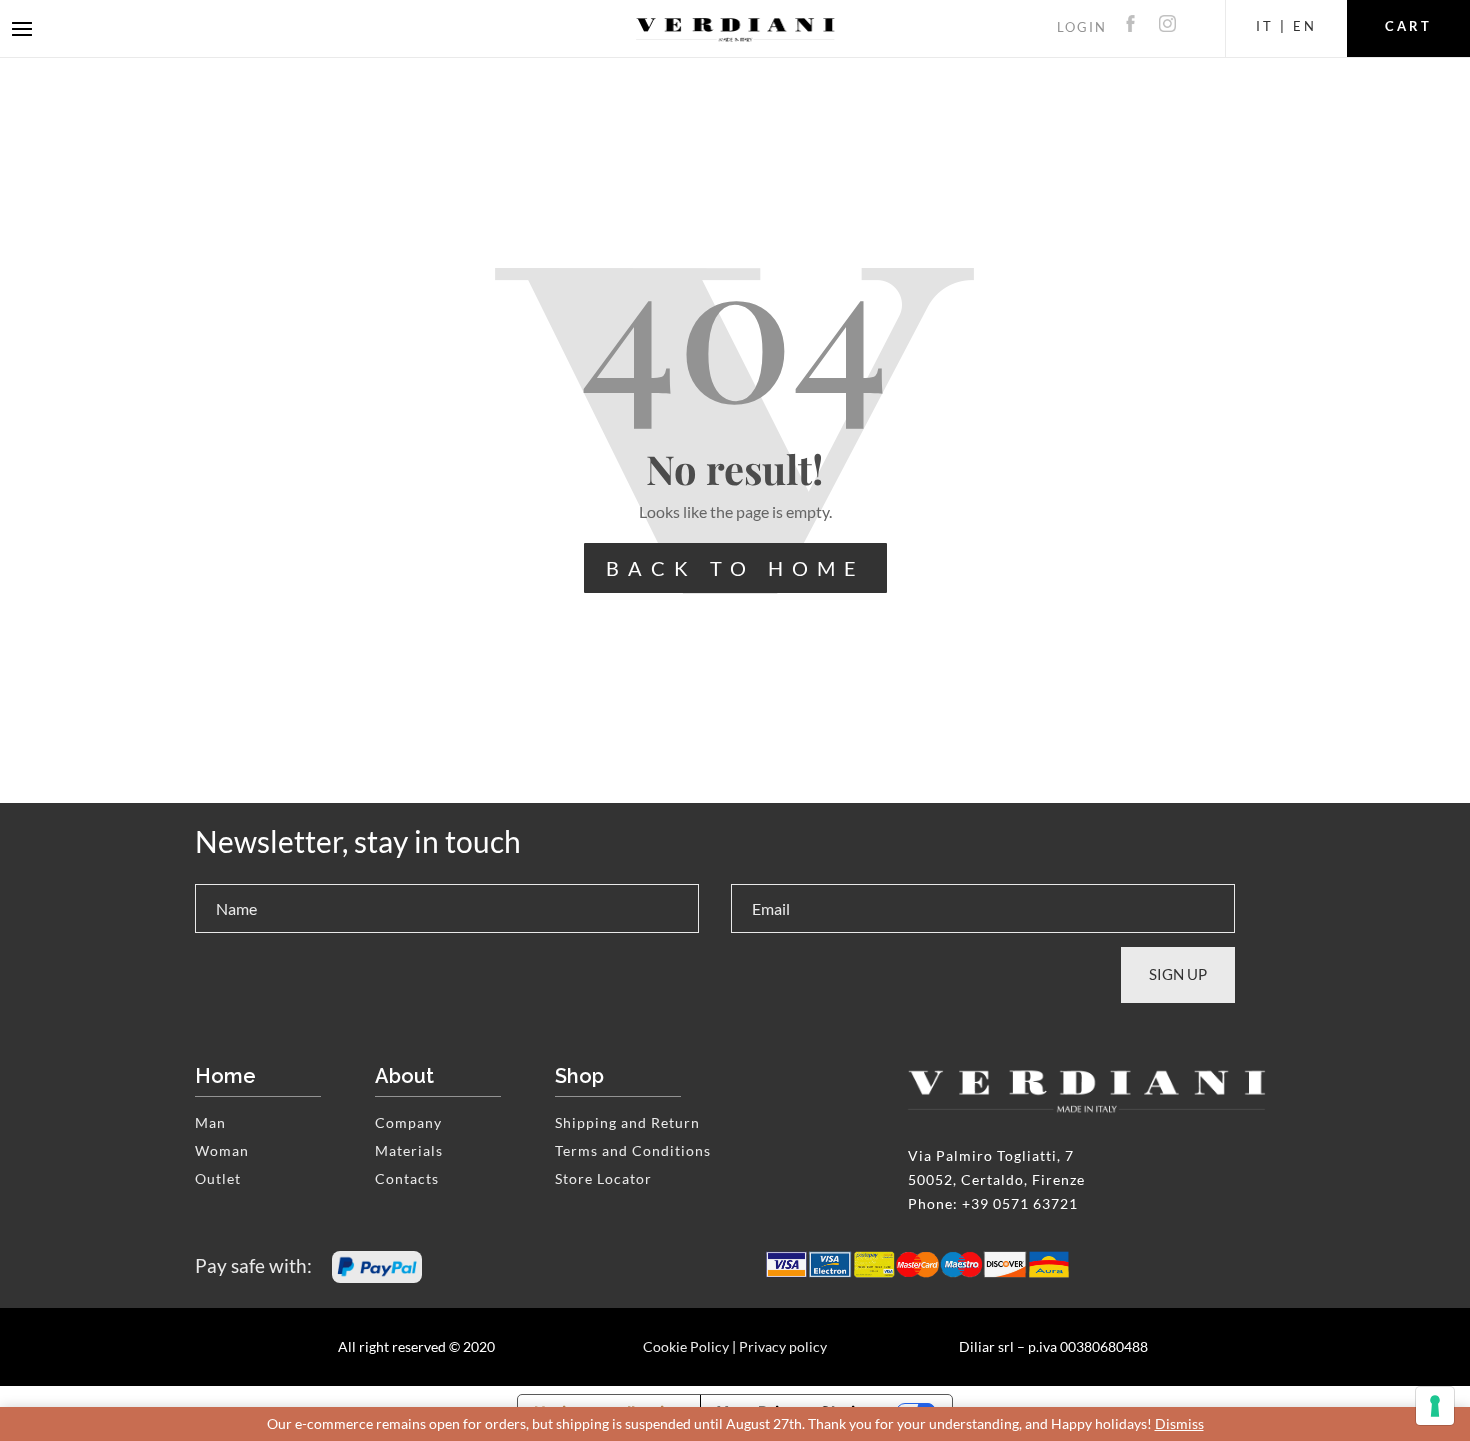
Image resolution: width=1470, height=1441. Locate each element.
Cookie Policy (686, 1346)
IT (1265, 26)
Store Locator (603, 1178)
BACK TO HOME (735, 568)
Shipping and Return (627, 1122)
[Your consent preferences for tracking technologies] (1435, 1406)
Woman (222, 1150)
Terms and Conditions (633, 1150)
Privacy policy (783, 1346)
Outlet (218, 1178)
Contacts (407, 1178)
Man (210, 1122)
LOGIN (1082, 27)
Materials (409, 1150)
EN (1305, 26)
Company (408, 1122)
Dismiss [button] (1179, 1423)
